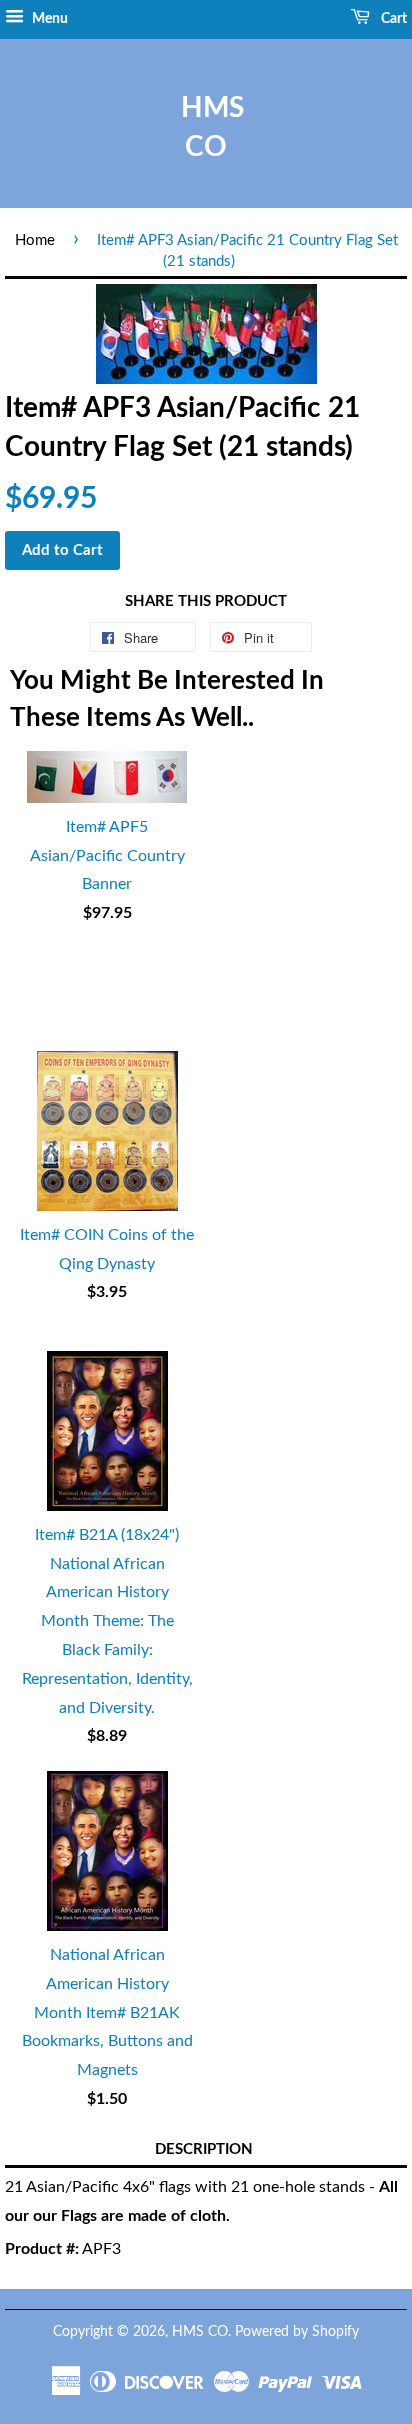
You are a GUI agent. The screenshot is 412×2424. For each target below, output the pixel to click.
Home (35, 240)
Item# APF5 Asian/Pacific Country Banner (107, 856)
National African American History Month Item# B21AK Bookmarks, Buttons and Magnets (107, 2012)
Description (204, 2149)
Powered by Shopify (297, 2332)
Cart (392, 19)
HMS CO (206, 127)
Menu (48, 19)
